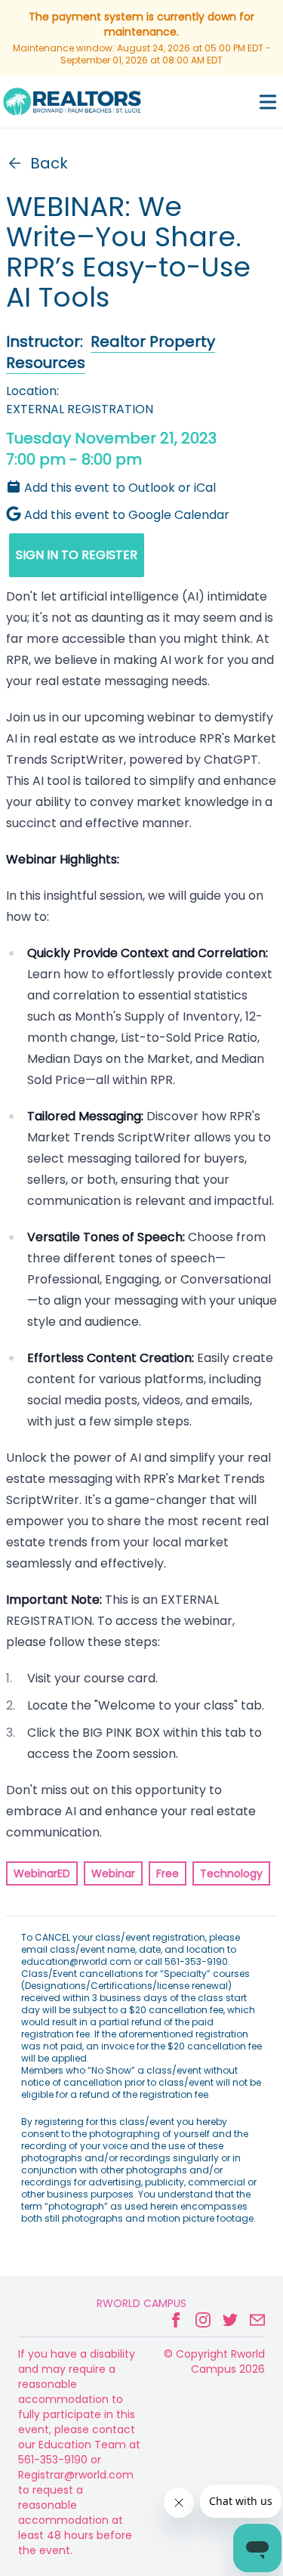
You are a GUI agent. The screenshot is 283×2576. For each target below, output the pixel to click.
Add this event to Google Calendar (127, 515)
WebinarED (42, 1873)
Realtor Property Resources (111, 352)
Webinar (113, 1873)
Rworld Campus (141, 2303)
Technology (231, 1873)
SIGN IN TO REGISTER (77, 555)
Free (168, 1873)
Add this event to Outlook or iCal (120, 488)
